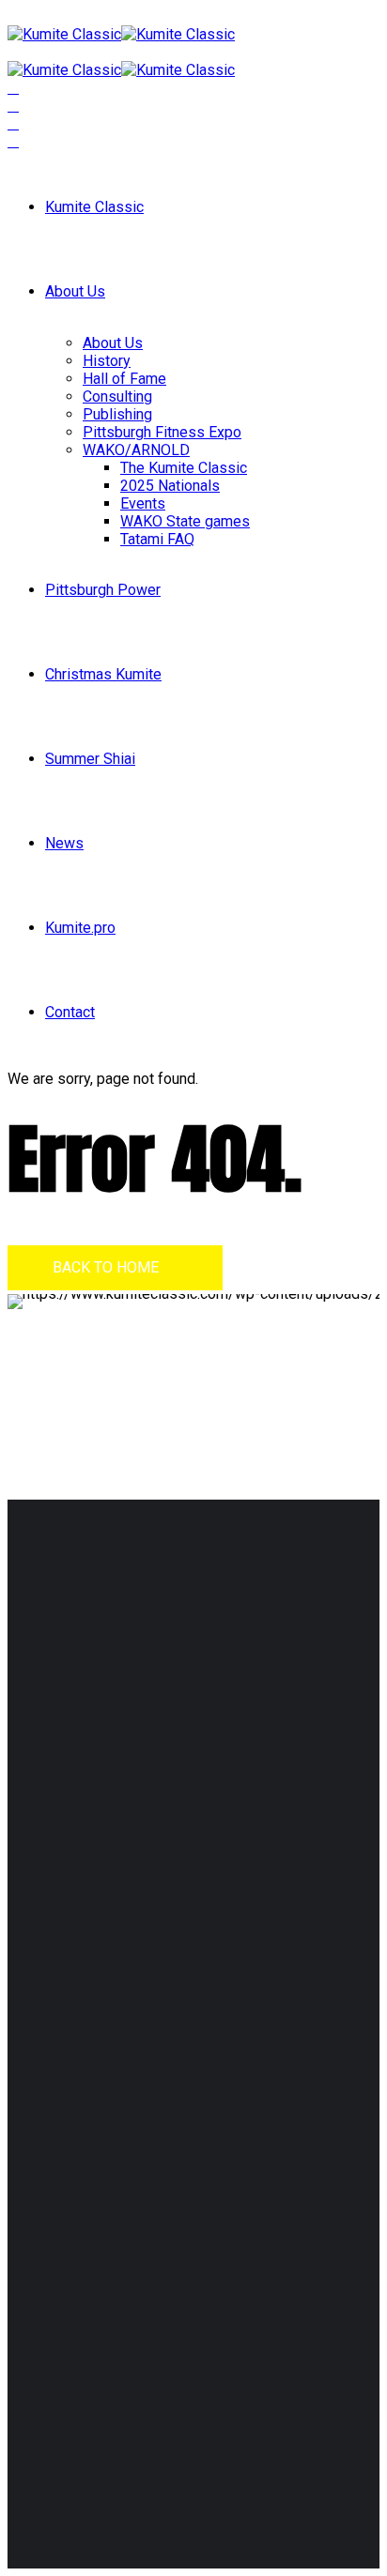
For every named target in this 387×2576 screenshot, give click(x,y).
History (107, 361)
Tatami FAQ (157, 539)
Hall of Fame (124, 379)
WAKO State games (185, 521)
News (64, 843)
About (83, 1962)
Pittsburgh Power (103, 590)
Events (143, 503)
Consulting (117, 396)
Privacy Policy (144, 1830)
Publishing (117, 414)
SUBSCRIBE (66, 2375)
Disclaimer (58, 1830)
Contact (70, 1012)
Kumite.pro (80, 928)
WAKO (85, 1997)
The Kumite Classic (184, 468)
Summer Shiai (90, 759)
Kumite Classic (94, 207)
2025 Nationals (170, 486)
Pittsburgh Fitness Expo (162, 432)
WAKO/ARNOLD (136, 450)
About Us (75, 291)
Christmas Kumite (103, 674)
